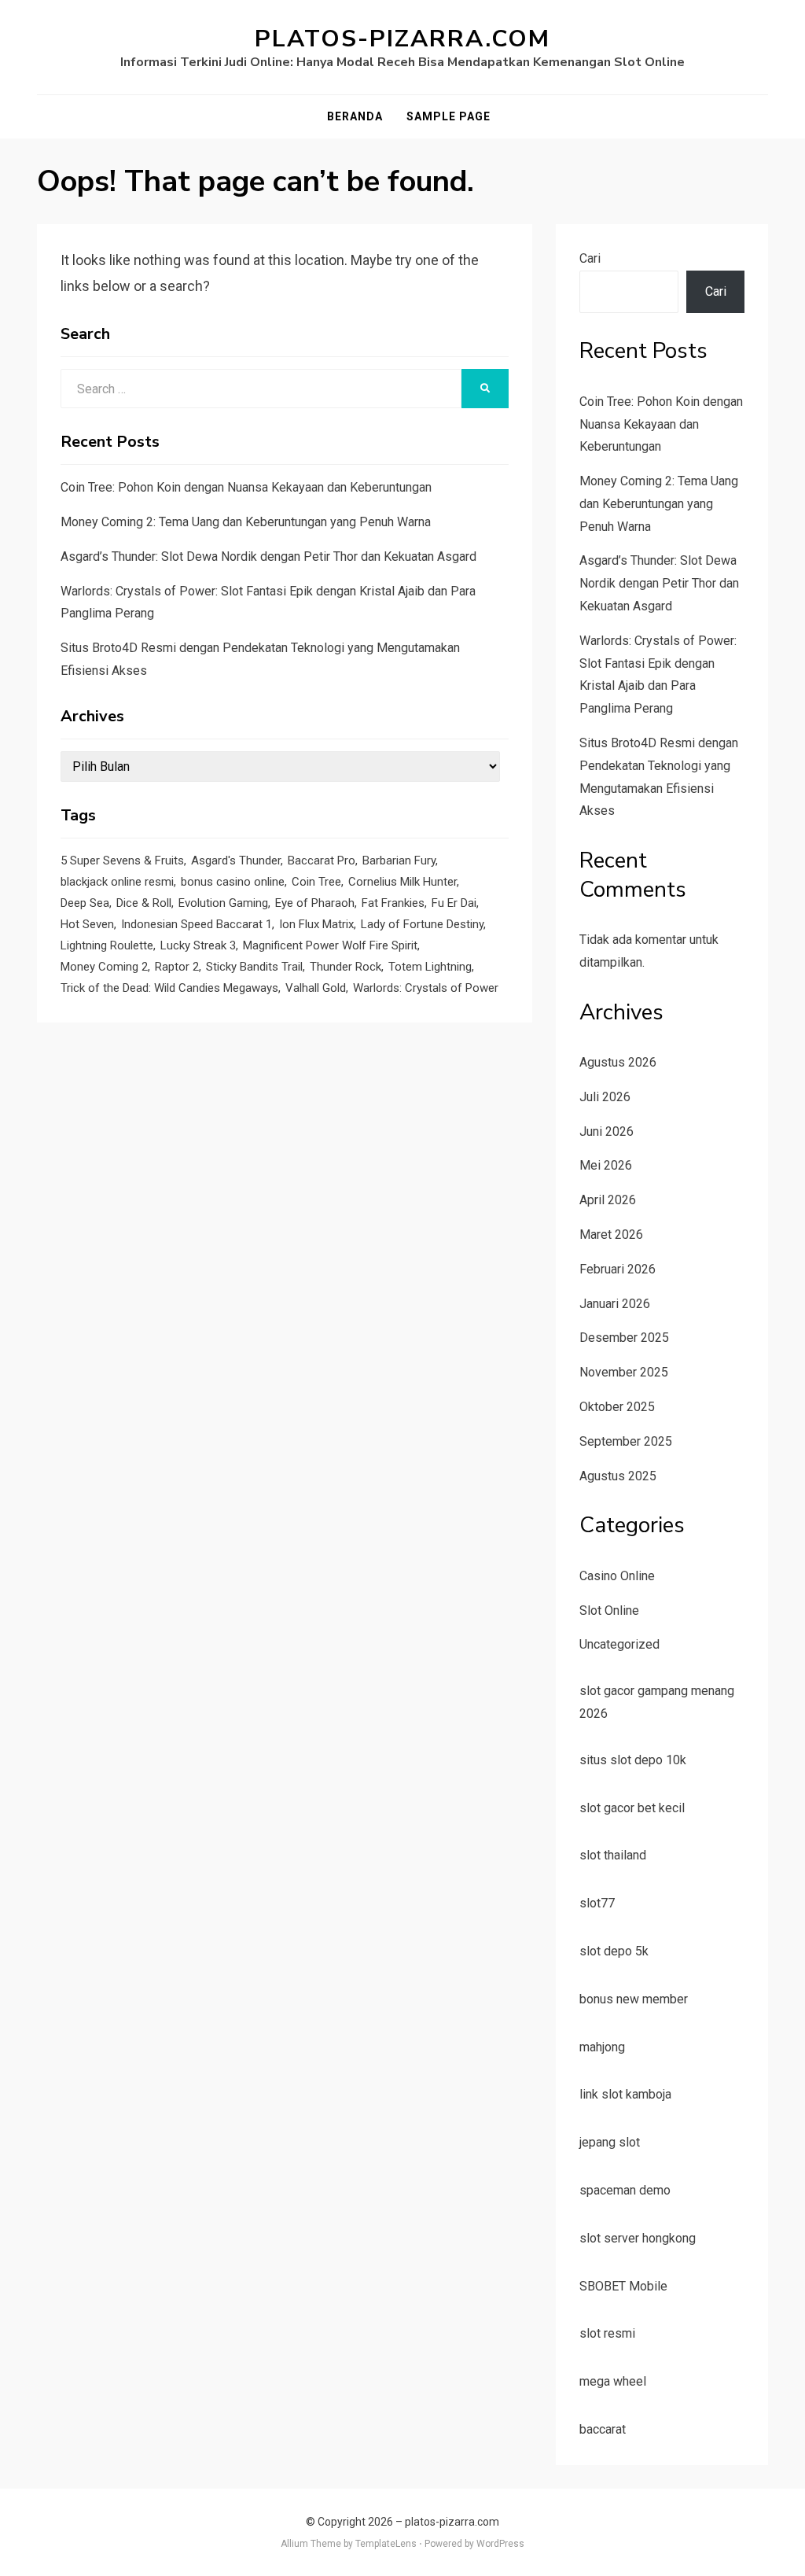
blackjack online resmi (117, 882)
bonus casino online (233, 882)
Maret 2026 (611, 1235)
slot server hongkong (638, 2238)
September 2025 (626, 1441)
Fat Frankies (393, 903)
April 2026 (608, 1200)
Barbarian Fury (399, 861)
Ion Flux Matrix (316, 924)
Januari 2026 (615, 1304)
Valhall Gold (316, 988)
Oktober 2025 (617, 1407)
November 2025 (624, 1372)
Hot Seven (87, 924)
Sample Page (448, 116)
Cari (590, 258)
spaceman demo (625, 2190)
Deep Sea (85, 903)
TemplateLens (386, 2544)
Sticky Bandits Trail (254, 967)
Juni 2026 (607, 1131)
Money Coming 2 (104, 967)
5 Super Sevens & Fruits (122, 861)
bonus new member (634, 1999)
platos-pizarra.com (402, 39)
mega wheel (613, 2381)
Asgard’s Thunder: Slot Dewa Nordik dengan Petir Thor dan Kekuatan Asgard (268, 556)
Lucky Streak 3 (198, 945)
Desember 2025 (624, 1338)
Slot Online (609, 1610)
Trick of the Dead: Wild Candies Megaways (169, 988)
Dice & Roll (144, 903)
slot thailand (613, 1855)
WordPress (500, 2544)
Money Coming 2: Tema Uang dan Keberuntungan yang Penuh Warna (246, 522)
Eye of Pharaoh (315, 903)
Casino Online (617, 1576)
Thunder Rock (346, 967)
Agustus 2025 (618, 1476)
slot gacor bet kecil (632, 1808)
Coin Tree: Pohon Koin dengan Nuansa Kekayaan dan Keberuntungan (246, 487)
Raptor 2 (177, 967)
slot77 (597, 1903)
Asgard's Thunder (236, 861)
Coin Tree (316, 882)
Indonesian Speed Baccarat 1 (197, 924)
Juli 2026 (605, 1097)
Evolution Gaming (223, 903)
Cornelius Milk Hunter (402, 882)
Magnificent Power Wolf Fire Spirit (330, 945)
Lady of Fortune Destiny (422, 924)
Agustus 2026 (618, 1062)
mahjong (602, 2047)
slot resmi (607, 2333)
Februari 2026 (618, 1269)
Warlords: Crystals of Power (426, 988)
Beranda (355, 116)
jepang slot (610, 2142)
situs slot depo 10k (633, 1760)
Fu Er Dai (454, 903)
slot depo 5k (614, 1951)
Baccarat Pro (322, 861)
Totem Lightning (430, 967)
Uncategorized (619, 1644)
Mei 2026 (606, 1165)
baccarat (603, 2429)
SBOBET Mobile (623, 2286)
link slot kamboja (625, 2094)
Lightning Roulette (107, 945)
